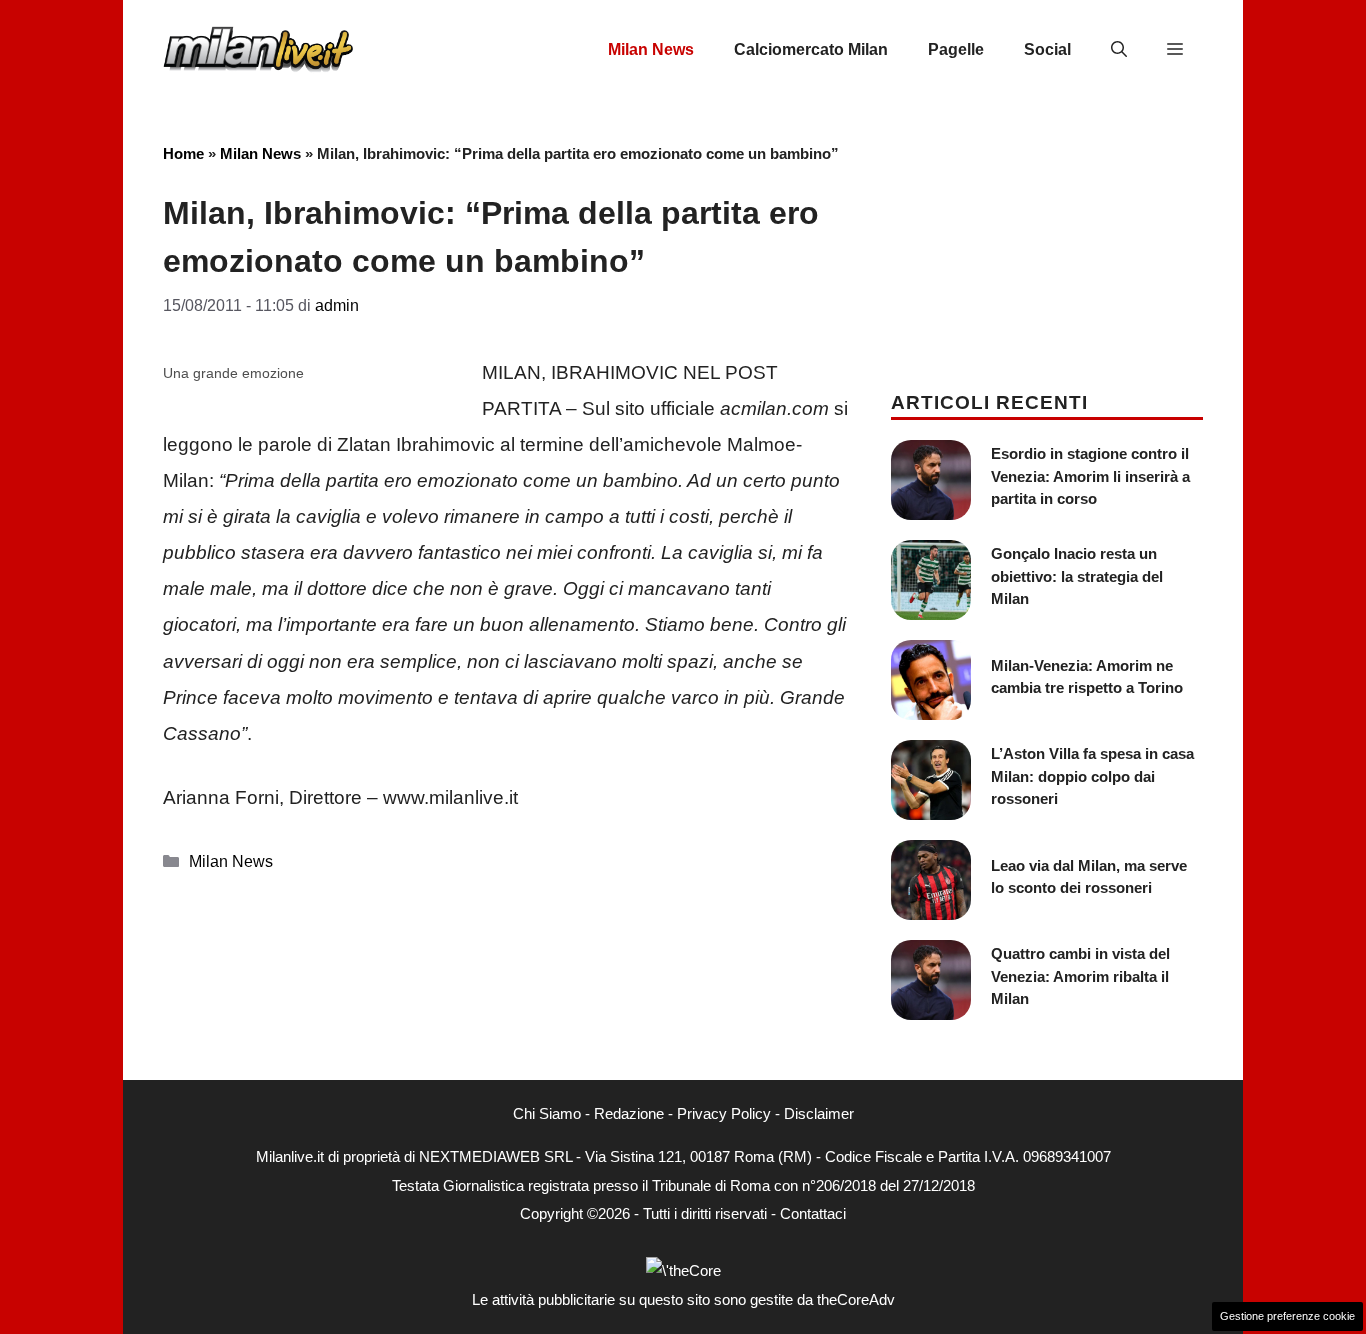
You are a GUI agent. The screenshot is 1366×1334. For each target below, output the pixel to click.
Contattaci (813, 1213)
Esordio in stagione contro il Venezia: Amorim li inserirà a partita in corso (1090, 476)
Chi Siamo (547, 1113)
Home (183, 153)
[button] (1119, 50)
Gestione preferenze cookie (1287, 1316)
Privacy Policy (724, 1113)
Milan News (651, 49)
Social (1047, 49)
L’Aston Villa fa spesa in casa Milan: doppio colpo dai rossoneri (1092, 776)
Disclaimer (819, 1113)
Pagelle (956, 49)
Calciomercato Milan (811, 49)
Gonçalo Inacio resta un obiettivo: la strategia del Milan (1077, 576)
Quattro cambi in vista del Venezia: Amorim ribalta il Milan (1080, 976)
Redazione (629, 1113)
